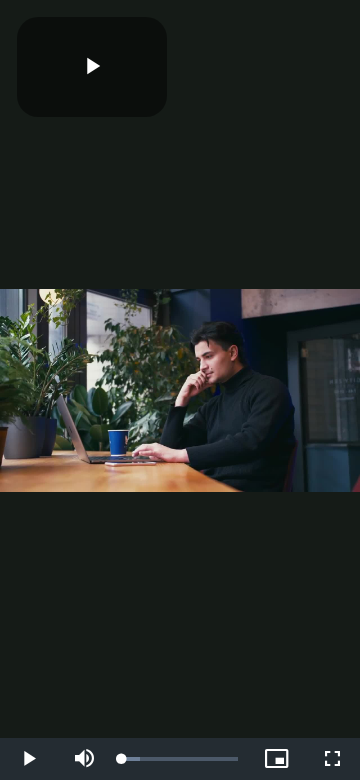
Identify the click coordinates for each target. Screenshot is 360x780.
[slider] (180, 759)
